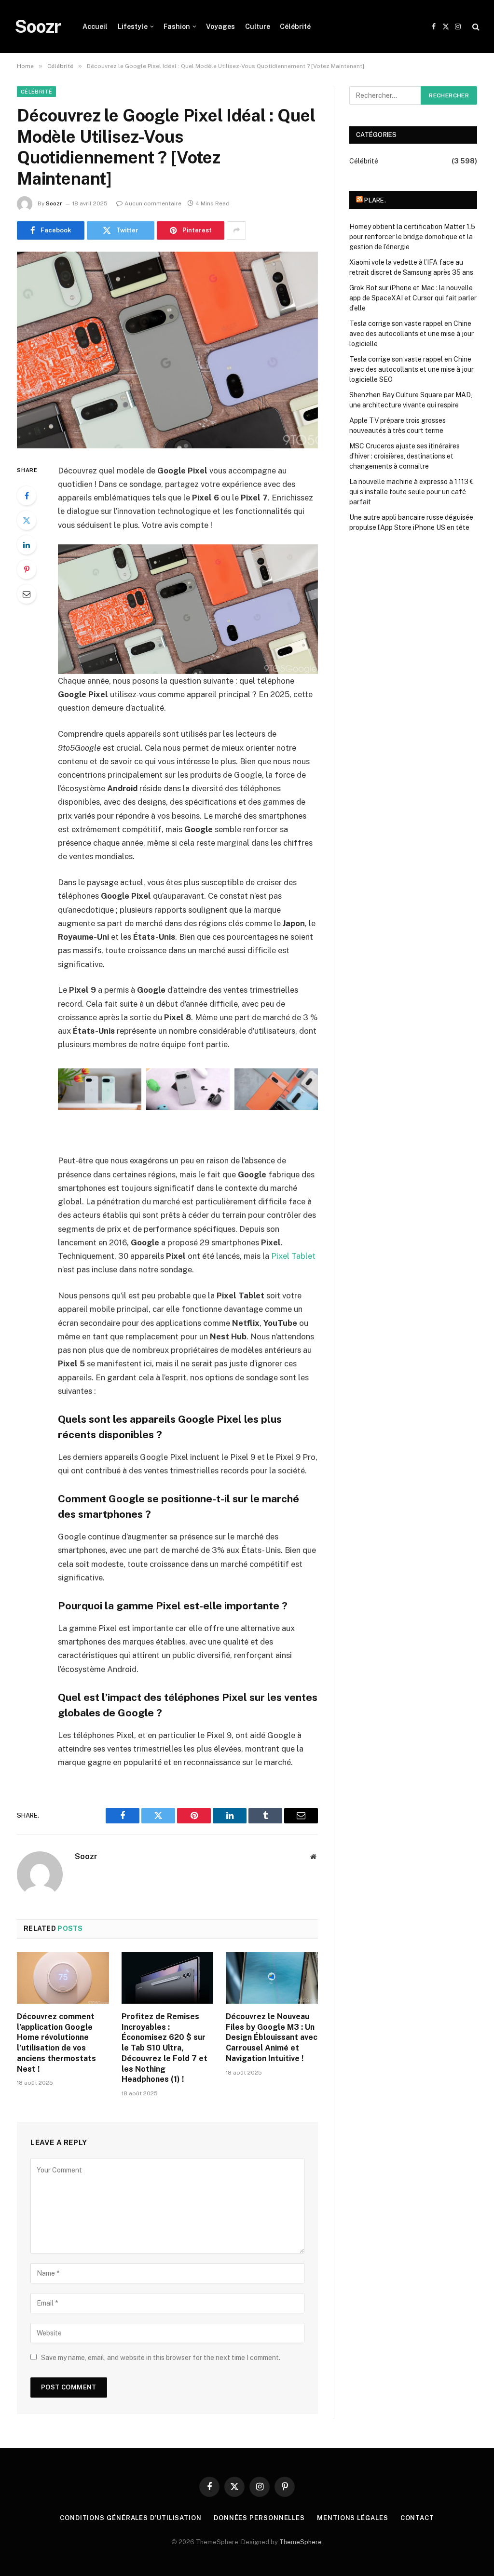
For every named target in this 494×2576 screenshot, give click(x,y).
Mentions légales (353, 2518)
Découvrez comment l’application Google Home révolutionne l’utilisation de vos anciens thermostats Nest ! (56, 2043)
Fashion (177, 27)
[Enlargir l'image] (129, 1081)
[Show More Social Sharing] (236, 230)
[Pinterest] (27, 569)
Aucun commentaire (153, 203)
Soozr (54, 203)
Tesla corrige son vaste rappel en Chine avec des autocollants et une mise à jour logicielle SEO (412, 369)
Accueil (95, 27)
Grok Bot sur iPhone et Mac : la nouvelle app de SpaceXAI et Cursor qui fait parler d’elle (413, 298)
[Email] (27, 594)
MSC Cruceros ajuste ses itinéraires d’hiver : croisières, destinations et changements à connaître (405, 456)
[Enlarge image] (217, 1081)
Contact (417, 2518)
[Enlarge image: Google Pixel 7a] (305, 1081)
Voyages (220, 27)
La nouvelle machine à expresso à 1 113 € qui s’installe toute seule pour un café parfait (412, 492)
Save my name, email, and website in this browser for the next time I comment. (161, 2358)
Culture (258, 27)
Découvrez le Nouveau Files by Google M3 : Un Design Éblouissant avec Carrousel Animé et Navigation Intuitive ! (272, 2037)
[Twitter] (27, 520)
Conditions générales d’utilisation (131, 2518)
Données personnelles (259, 2518)
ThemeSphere (301, 2542)
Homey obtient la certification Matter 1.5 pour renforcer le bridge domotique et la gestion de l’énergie (412, 237)
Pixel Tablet (293, 1256)
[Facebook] (27, 496)
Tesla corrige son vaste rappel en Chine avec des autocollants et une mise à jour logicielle (412, 334)
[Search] (475, 27)
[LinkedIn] (27, 545)
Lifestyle (133, 27)
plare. (375, 200)
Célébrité (295, 27)
